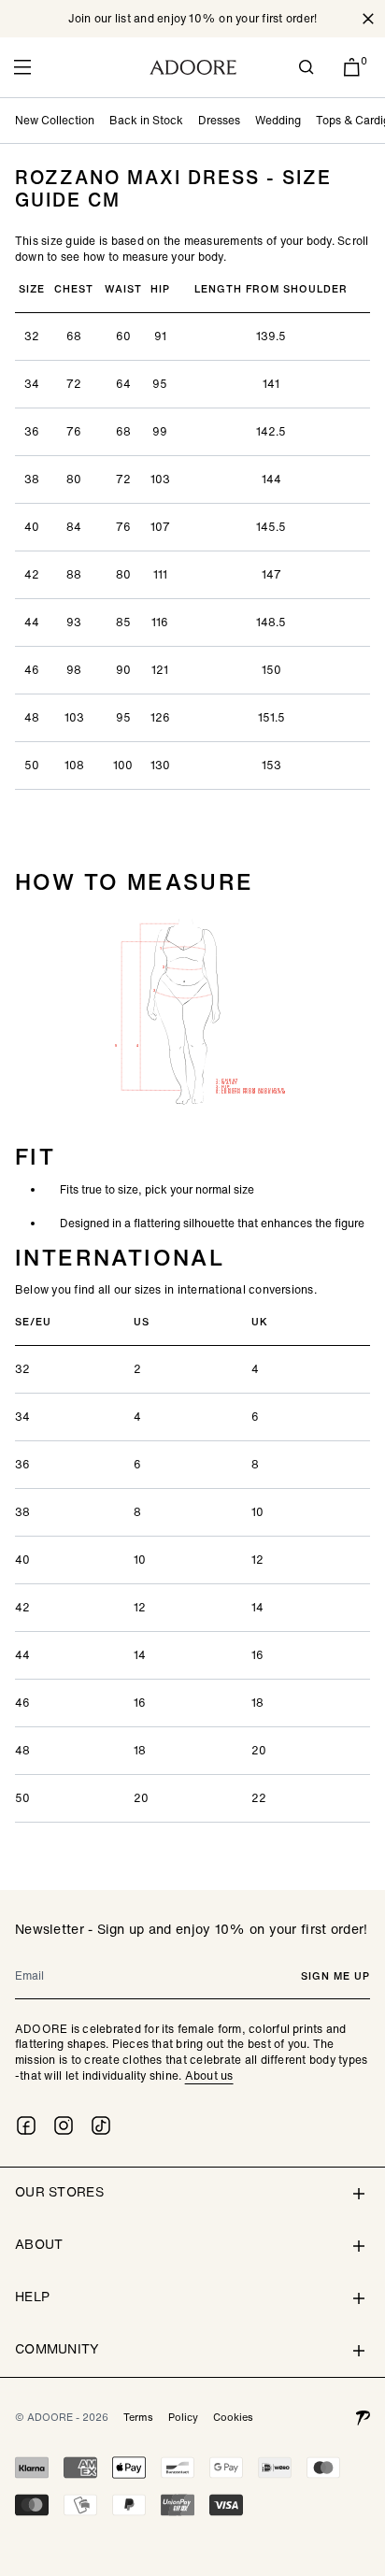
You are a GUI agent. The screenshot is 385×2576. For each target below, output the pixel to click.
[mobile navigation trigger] (22, 67)
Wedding (278, 120)
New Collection (55, 120)
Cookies (233, 2417)
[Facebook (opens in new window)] (26, 2125)
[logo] (193, 67)
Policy (183, 2417)
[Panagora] (363, 2417)
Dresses (219, 120)
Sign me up (335, 1976)
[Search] (307, 67)
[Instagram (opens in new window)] (64, 2125)
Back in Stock (146, 120)
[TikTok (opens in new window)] (101, 2125)
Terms (138, 2417)
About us (209, 2075)
